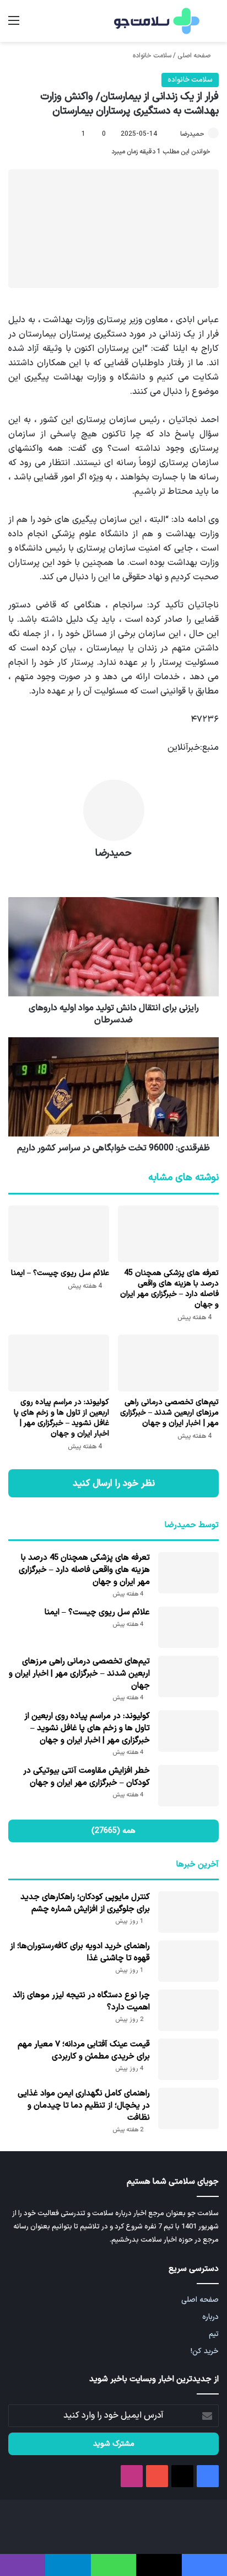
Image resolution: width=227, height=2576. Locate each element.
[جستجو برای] (213, 25)
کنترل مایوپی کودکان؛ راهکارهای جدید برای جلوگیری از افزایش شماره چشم (85, 1903)
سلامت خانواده (152, 56)
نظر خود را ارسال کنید (114, 1483)
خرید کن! (205, 2351)
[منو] (14, 25)
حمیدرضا (192, 134)
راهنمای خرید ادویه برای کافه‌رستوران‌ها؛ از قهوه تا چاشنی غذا (80, 1952)
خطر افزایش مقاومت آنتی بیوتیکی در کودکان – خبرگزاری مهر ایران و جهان (87, 1777)
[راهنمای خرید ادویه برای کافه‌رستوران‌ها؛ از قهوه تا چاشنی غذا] (188, 1961)
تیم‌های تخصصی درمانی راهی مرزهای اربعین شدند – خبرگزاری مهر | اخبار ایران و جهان (169, 1413)
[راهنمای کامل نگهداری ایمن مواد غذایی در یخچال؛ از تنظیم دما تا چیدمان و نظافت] (188, 2108)
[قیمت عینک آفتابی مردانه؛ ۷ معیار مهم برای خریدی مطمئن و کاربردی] (188, 2059)
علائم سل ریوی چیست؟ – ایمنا (60, 1273)
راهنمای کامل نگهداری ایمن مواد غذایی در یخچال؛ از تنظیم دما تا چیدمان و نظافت (84, 2106)
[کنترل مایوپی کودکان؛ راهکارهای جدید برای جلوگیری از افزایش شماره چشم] (188, 1912)
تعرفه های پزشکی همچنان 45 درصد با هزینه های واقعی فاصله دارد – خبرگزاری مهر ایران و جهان (169, 1289)
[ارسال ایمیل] (175, 134)
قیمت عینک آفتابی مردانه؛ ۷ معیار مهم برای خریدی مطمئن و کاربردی (84, 2050)
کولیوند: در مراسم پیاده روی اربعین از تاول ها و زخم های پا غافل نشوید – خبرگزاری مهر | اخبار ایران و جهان (61, 1418)
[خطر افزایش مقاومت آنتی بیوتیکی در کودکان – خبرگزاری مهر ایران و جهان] (188, 1786)
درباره (210, 2317)
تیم (214, 2334)
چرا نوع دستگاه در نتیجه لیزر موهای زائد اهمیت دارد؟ (81, 2001)
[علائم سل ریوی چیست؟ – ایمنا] (59, 1234)
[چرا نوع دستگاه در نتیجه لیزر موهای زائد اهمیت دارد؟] (188, 2010)
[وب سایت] (113, 873)
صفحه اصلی (195, 56)
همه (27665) (113, 1831)
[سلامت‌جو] (155, 21)
